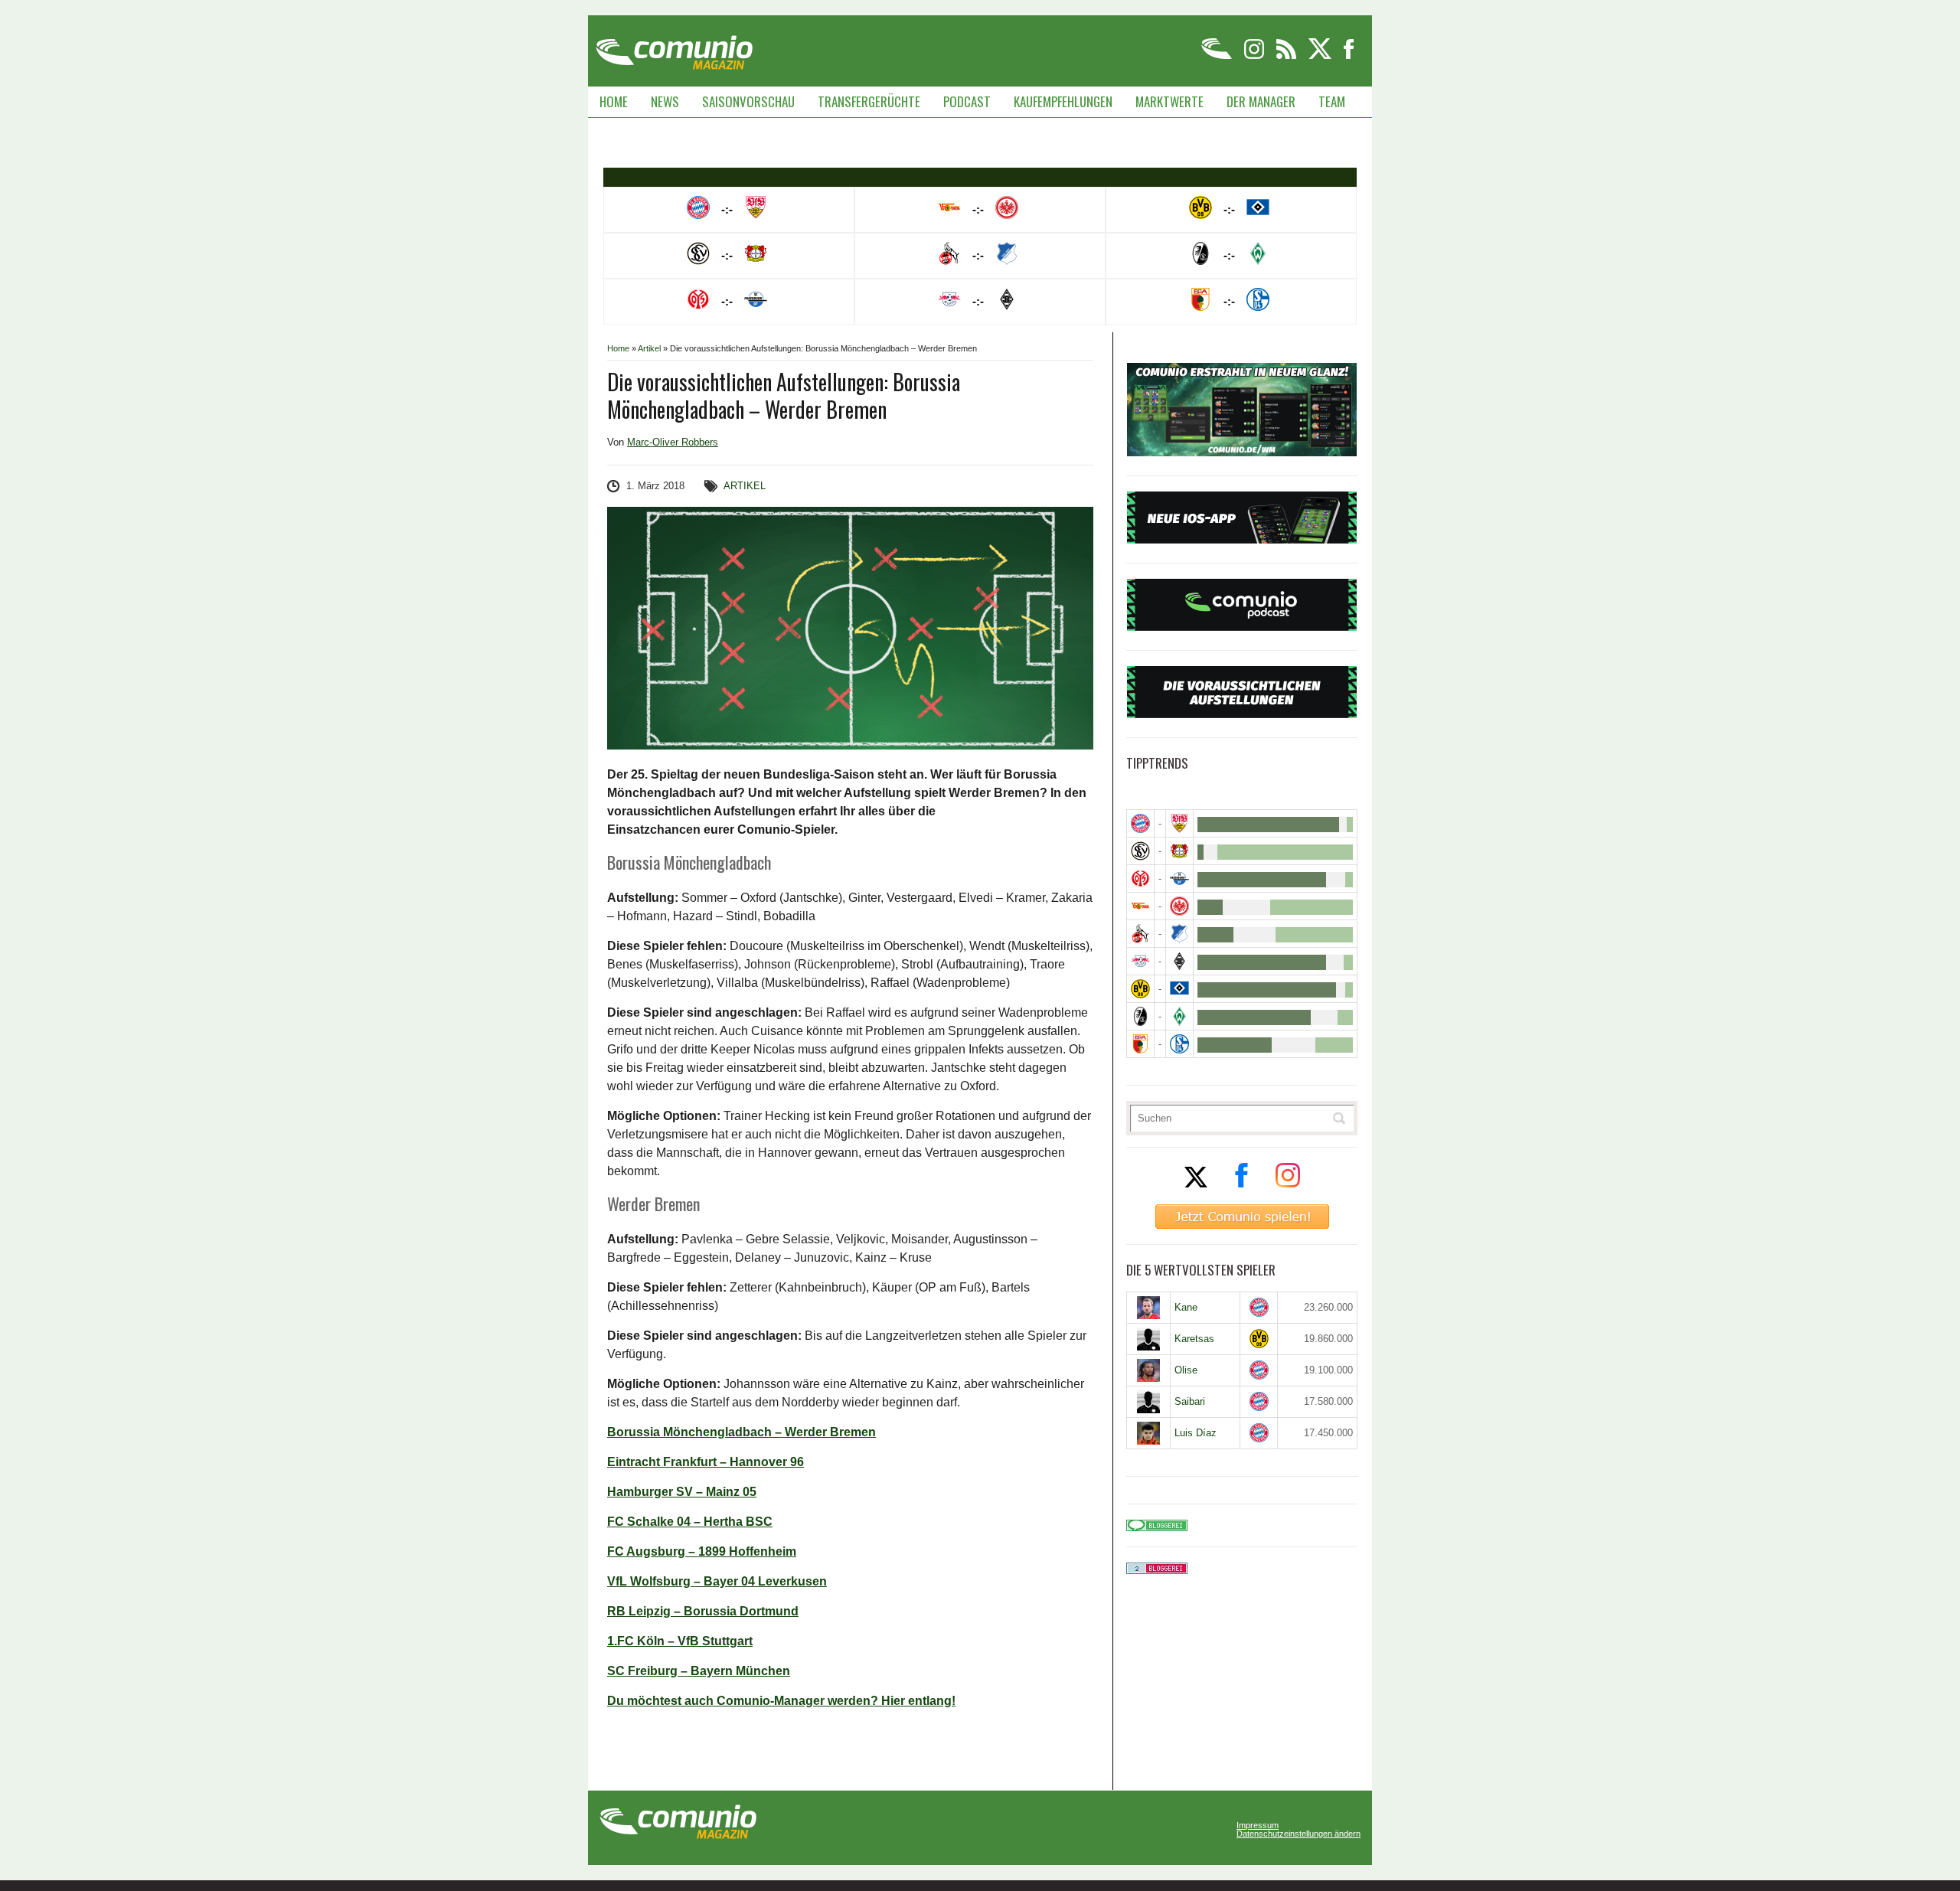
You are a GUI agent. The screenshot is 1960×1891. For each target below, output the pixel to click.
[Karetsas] (1148, 1339)
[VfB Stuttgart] (1179, 823)
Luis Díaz (1196, 1433)
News (665, 101)
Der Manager (1261, 101)
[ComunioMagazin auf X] (1321, 56)
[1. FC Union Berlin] (1140, 906)
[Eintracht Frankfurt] (1179, 906)
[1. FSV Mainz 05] (1140, 879)
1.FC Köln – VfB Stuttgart (680, 1641)
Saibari (1190, 1401)
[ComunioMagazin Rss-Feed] (1287, 56)
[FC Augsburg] (1140, 1044)
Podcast (967, 101)
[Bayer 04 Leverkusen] (1179, 851)
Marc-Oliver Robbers (673, 442)
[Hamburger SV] (1179, 989)
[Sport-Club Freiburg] (1140, 1016)
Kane (1186, 1307)
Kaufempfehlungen (1063, 101)
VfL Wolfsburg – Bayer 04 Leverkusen (717, 1581)
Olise (1186, 1370)
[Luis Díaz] (1148, 1433)
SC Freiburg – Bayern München (699, 1671)
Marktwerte (1169, 101)
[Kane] (1148, 1308)
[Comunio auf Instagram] (1255, 56)
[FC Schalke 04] (1179, 1044)
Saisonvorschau (748, 101)
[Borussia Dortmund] (1140, 989)
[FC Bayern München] (1259, 1307)
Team (1332, 101)
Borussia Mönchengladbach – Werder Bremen (742, 1432)
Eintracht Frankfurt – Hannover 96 (706, 1462)
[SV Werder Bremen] (1179, 1016)
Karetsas (1194, 1339)
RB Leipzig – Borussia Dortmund (703, 1611)
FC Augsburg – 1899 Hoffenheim (702, 1551)
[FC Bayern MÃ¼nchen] (1140, 823)
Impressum (1258, 1826)
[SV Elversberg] (1140, 851)
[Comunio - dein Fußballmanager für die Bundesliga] (1218, 56)
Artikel (649, 348)
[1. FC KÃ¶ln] (1140, 934)
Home (614, 101)
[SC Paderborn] (1179, 879)
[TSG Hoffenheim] (1179, 934)
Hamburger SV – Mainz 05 (682, 1492)
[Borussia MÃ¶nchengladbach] (1179, 961)
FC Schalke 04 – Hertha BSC (690, 1522)
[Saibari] (1148, 1402)
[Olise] (1148, 1370)
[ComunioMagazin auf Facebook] (1349, 56)
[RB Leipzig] (1140, 961)
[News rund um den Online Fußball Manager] (674, 47)
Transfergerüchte (869, 101)
